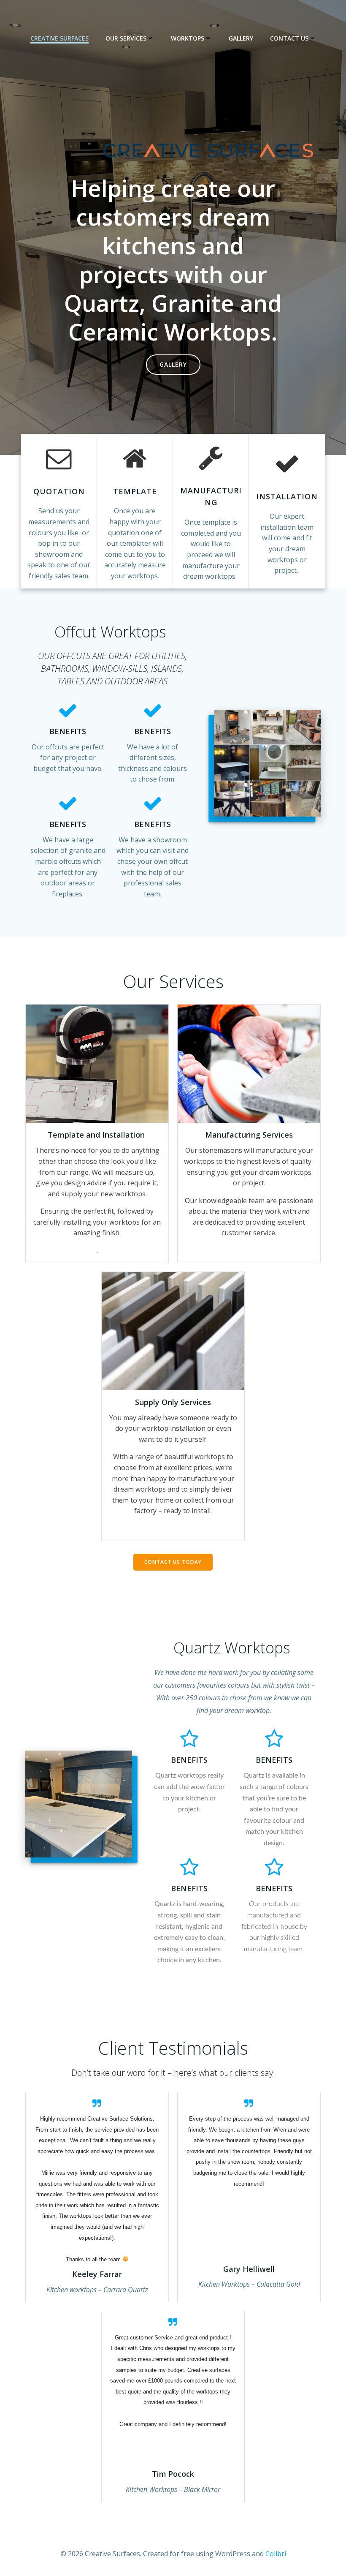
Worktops (188, 38)
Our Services (126, 38)
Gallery (241, 38)
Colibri (276, 2554)
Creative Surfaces (59, 38)
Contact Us (289, 38)
